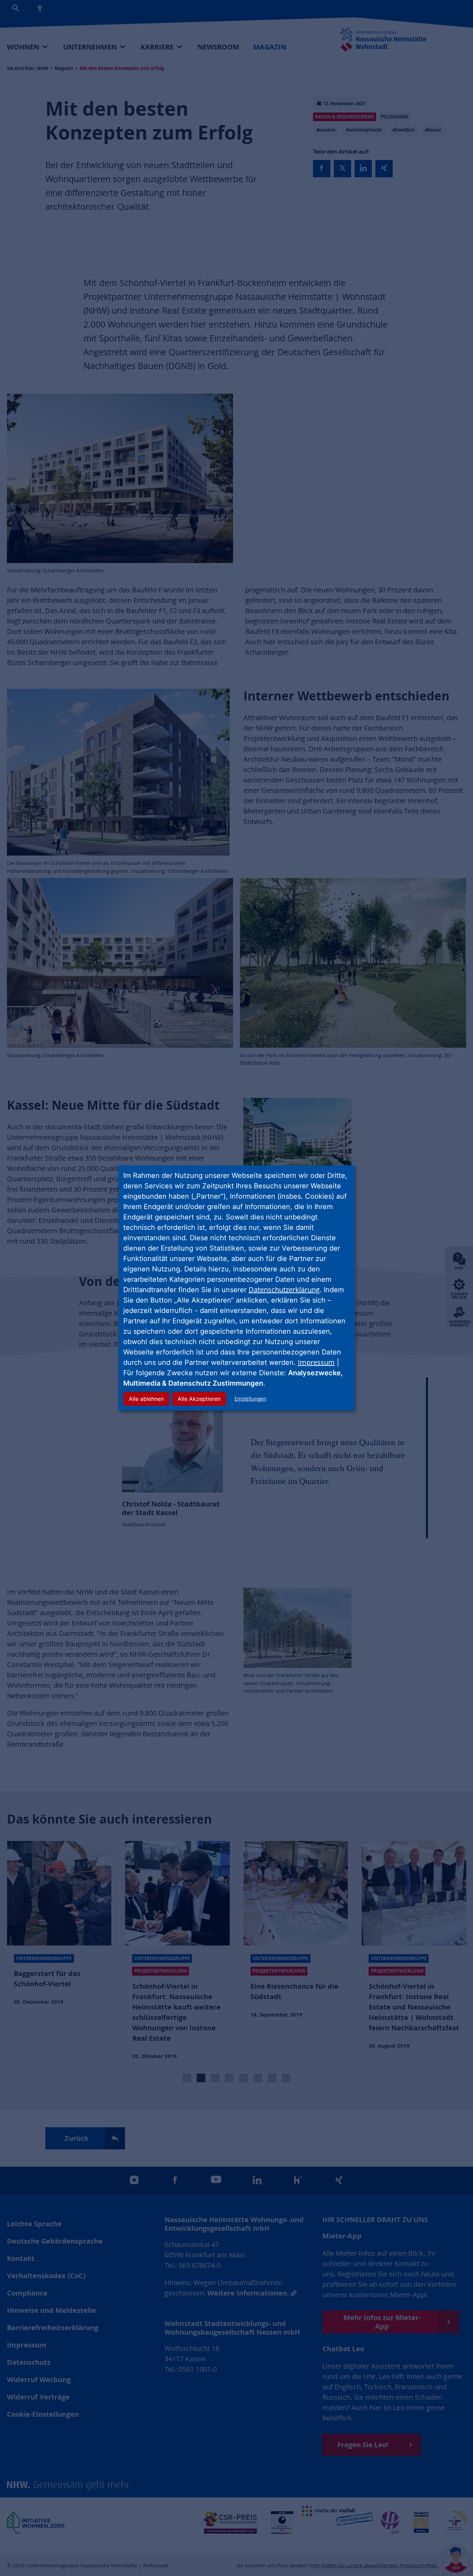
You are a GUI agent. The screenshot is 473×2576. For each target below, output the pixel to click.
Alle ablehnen (146, 1399)
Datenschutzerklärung (284, 1290)
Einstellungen (250, 1399)
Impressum (316, 1362)
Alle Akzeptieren (199, 1399)
